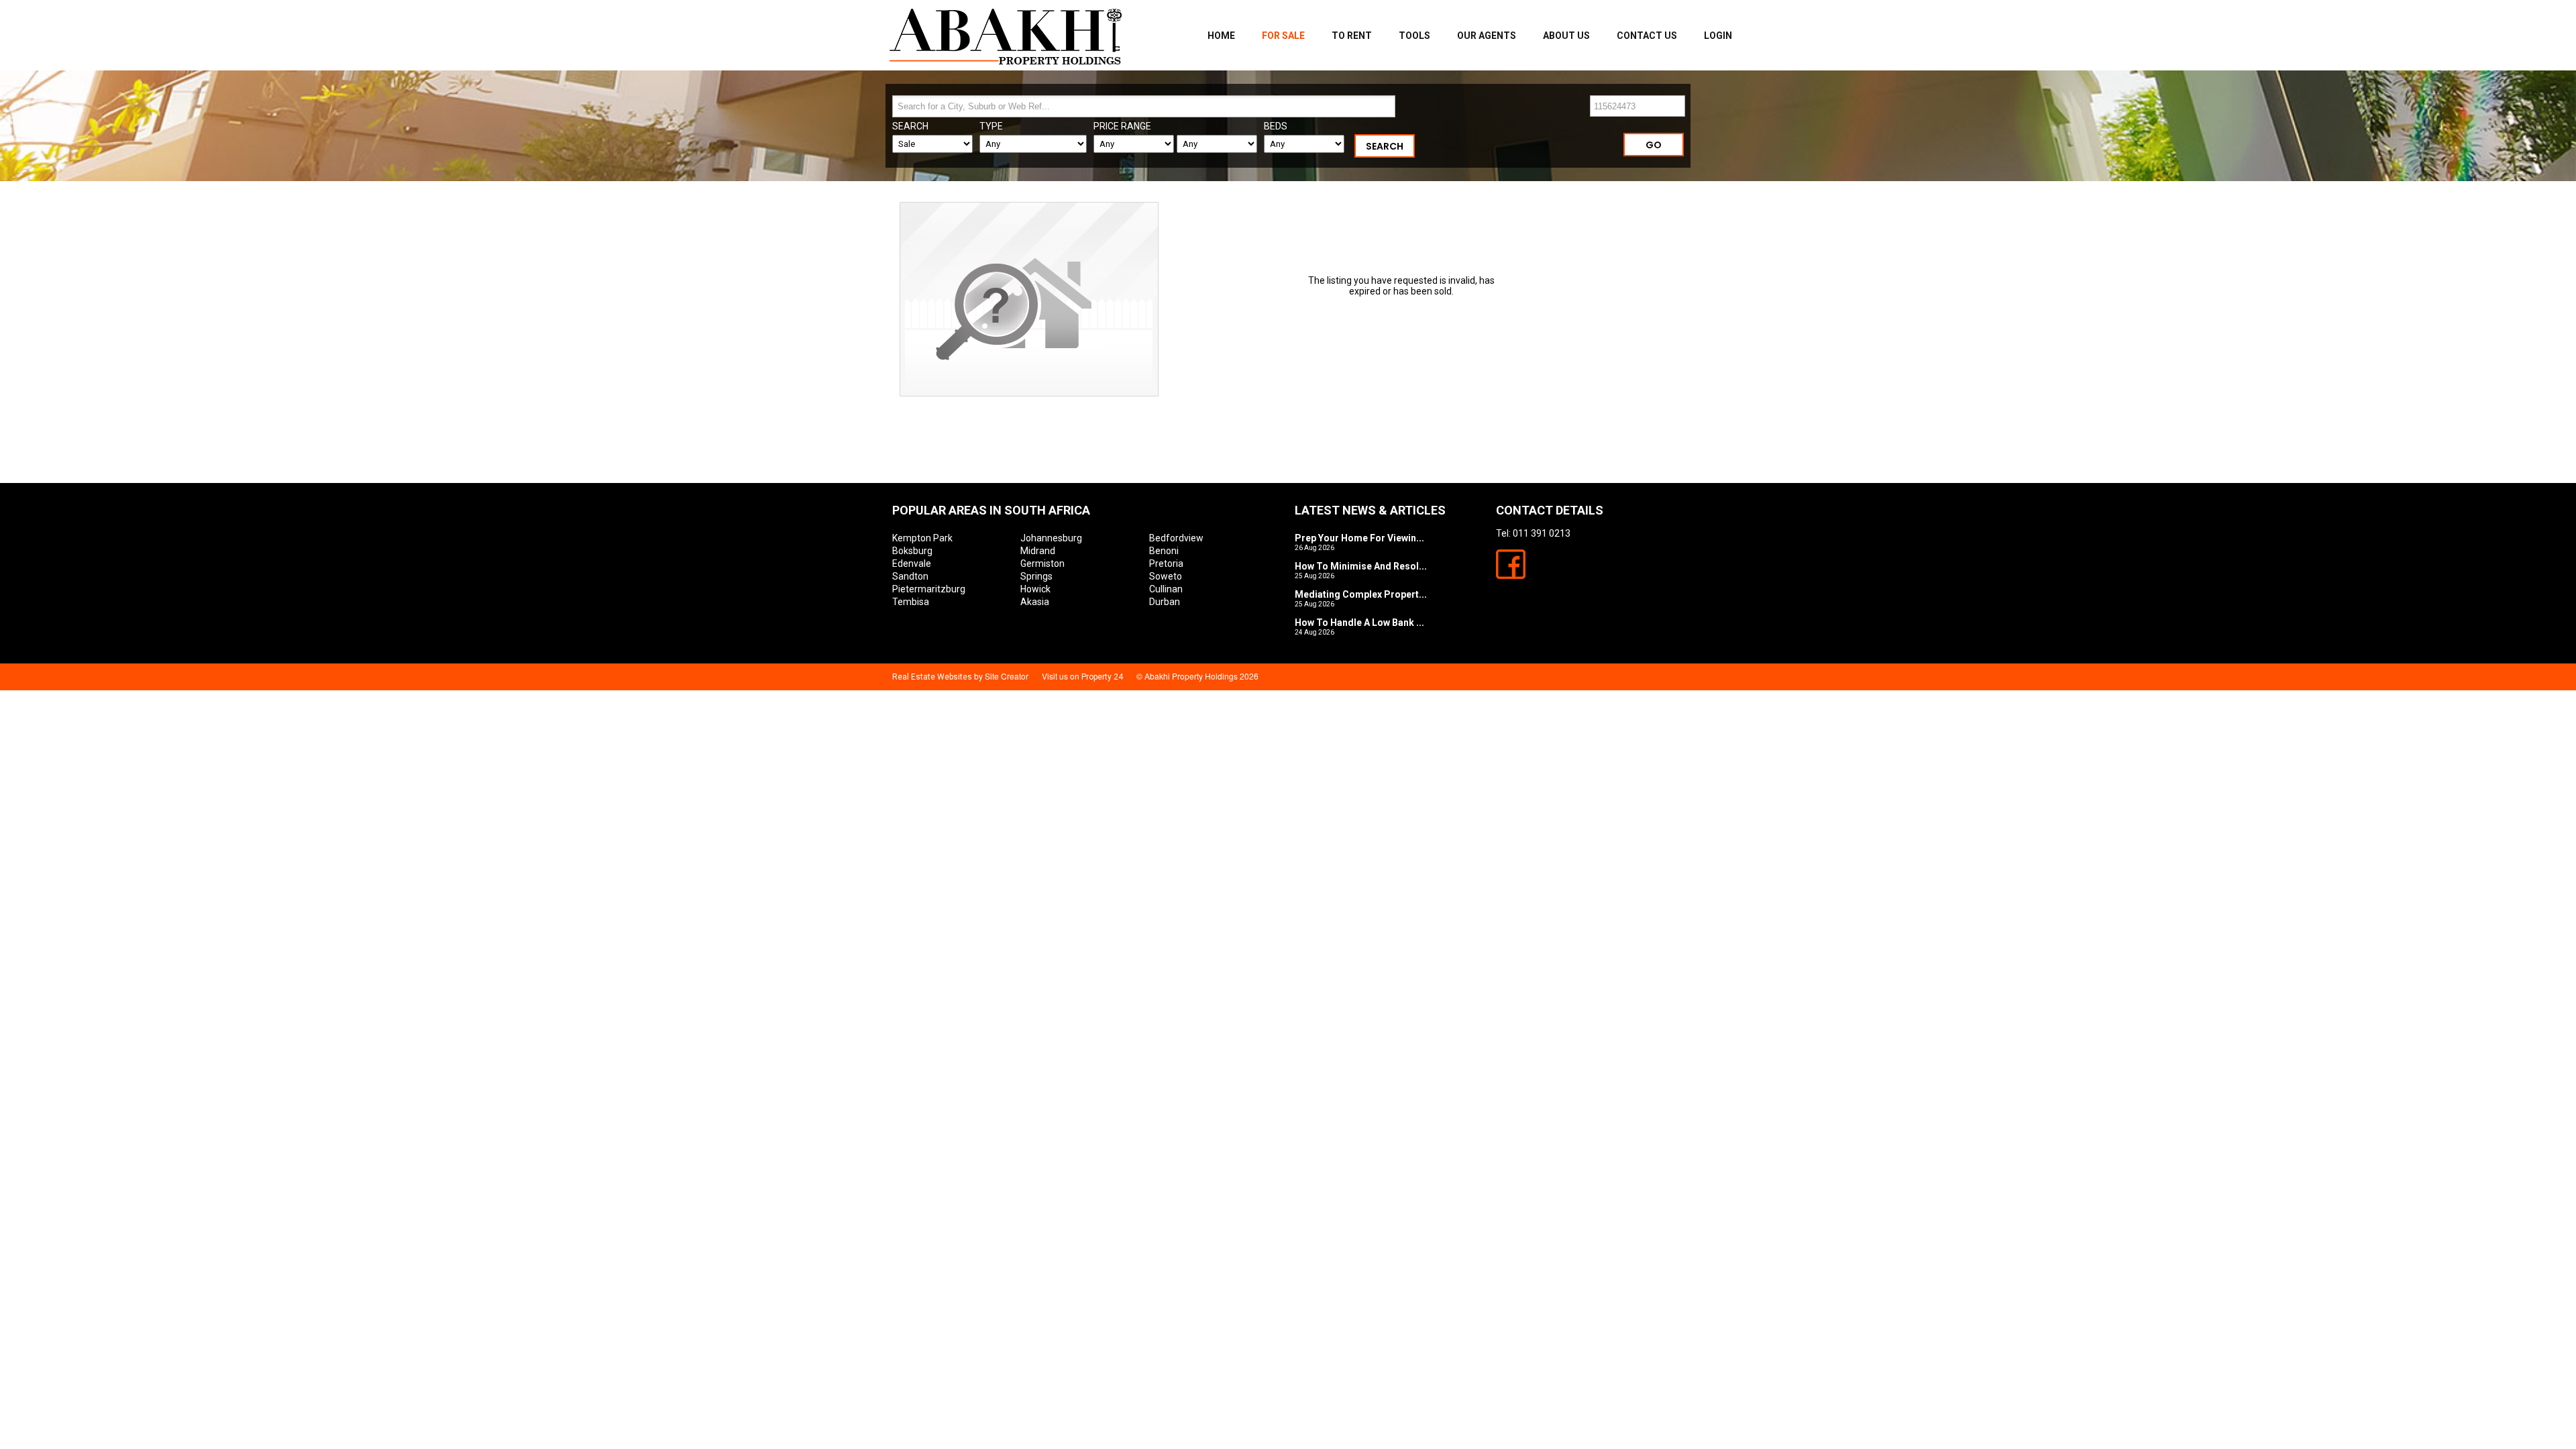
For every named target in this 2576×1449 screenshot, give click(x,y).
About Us (1566, 36)
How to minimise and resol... (1361, 566)
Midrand (1038, 551)
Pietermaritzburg (929, 589)
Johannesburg (1051, 538)
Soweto (1166, 576)
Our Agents (1487, 36)
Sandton (910, 576)
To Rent (1352, 36)
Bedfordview (1176, 538)
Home (1221, 36)
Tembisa (911, 602)
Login (1718, 36)
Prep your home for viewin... (1359, 538)
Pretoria (1166, 563)
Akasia (1035, 602)
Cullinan (1166, 589)
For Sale (1283, 36)
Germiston (1042, 563)
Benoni (1164, 551)
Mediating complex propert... (1361, 594)
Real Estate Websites (932, 677)
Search (1385, 146)
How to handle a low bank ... (1359, 623)
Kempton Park (922, 538)
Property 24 (1102, 677)
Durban (1165, 602)
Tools (1414, 36)
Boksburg (912, 551)
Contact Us (1647, 36)
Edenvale (912, 563)
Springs (1036, 576)
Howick (1035, 589)
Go (1654, 145)
